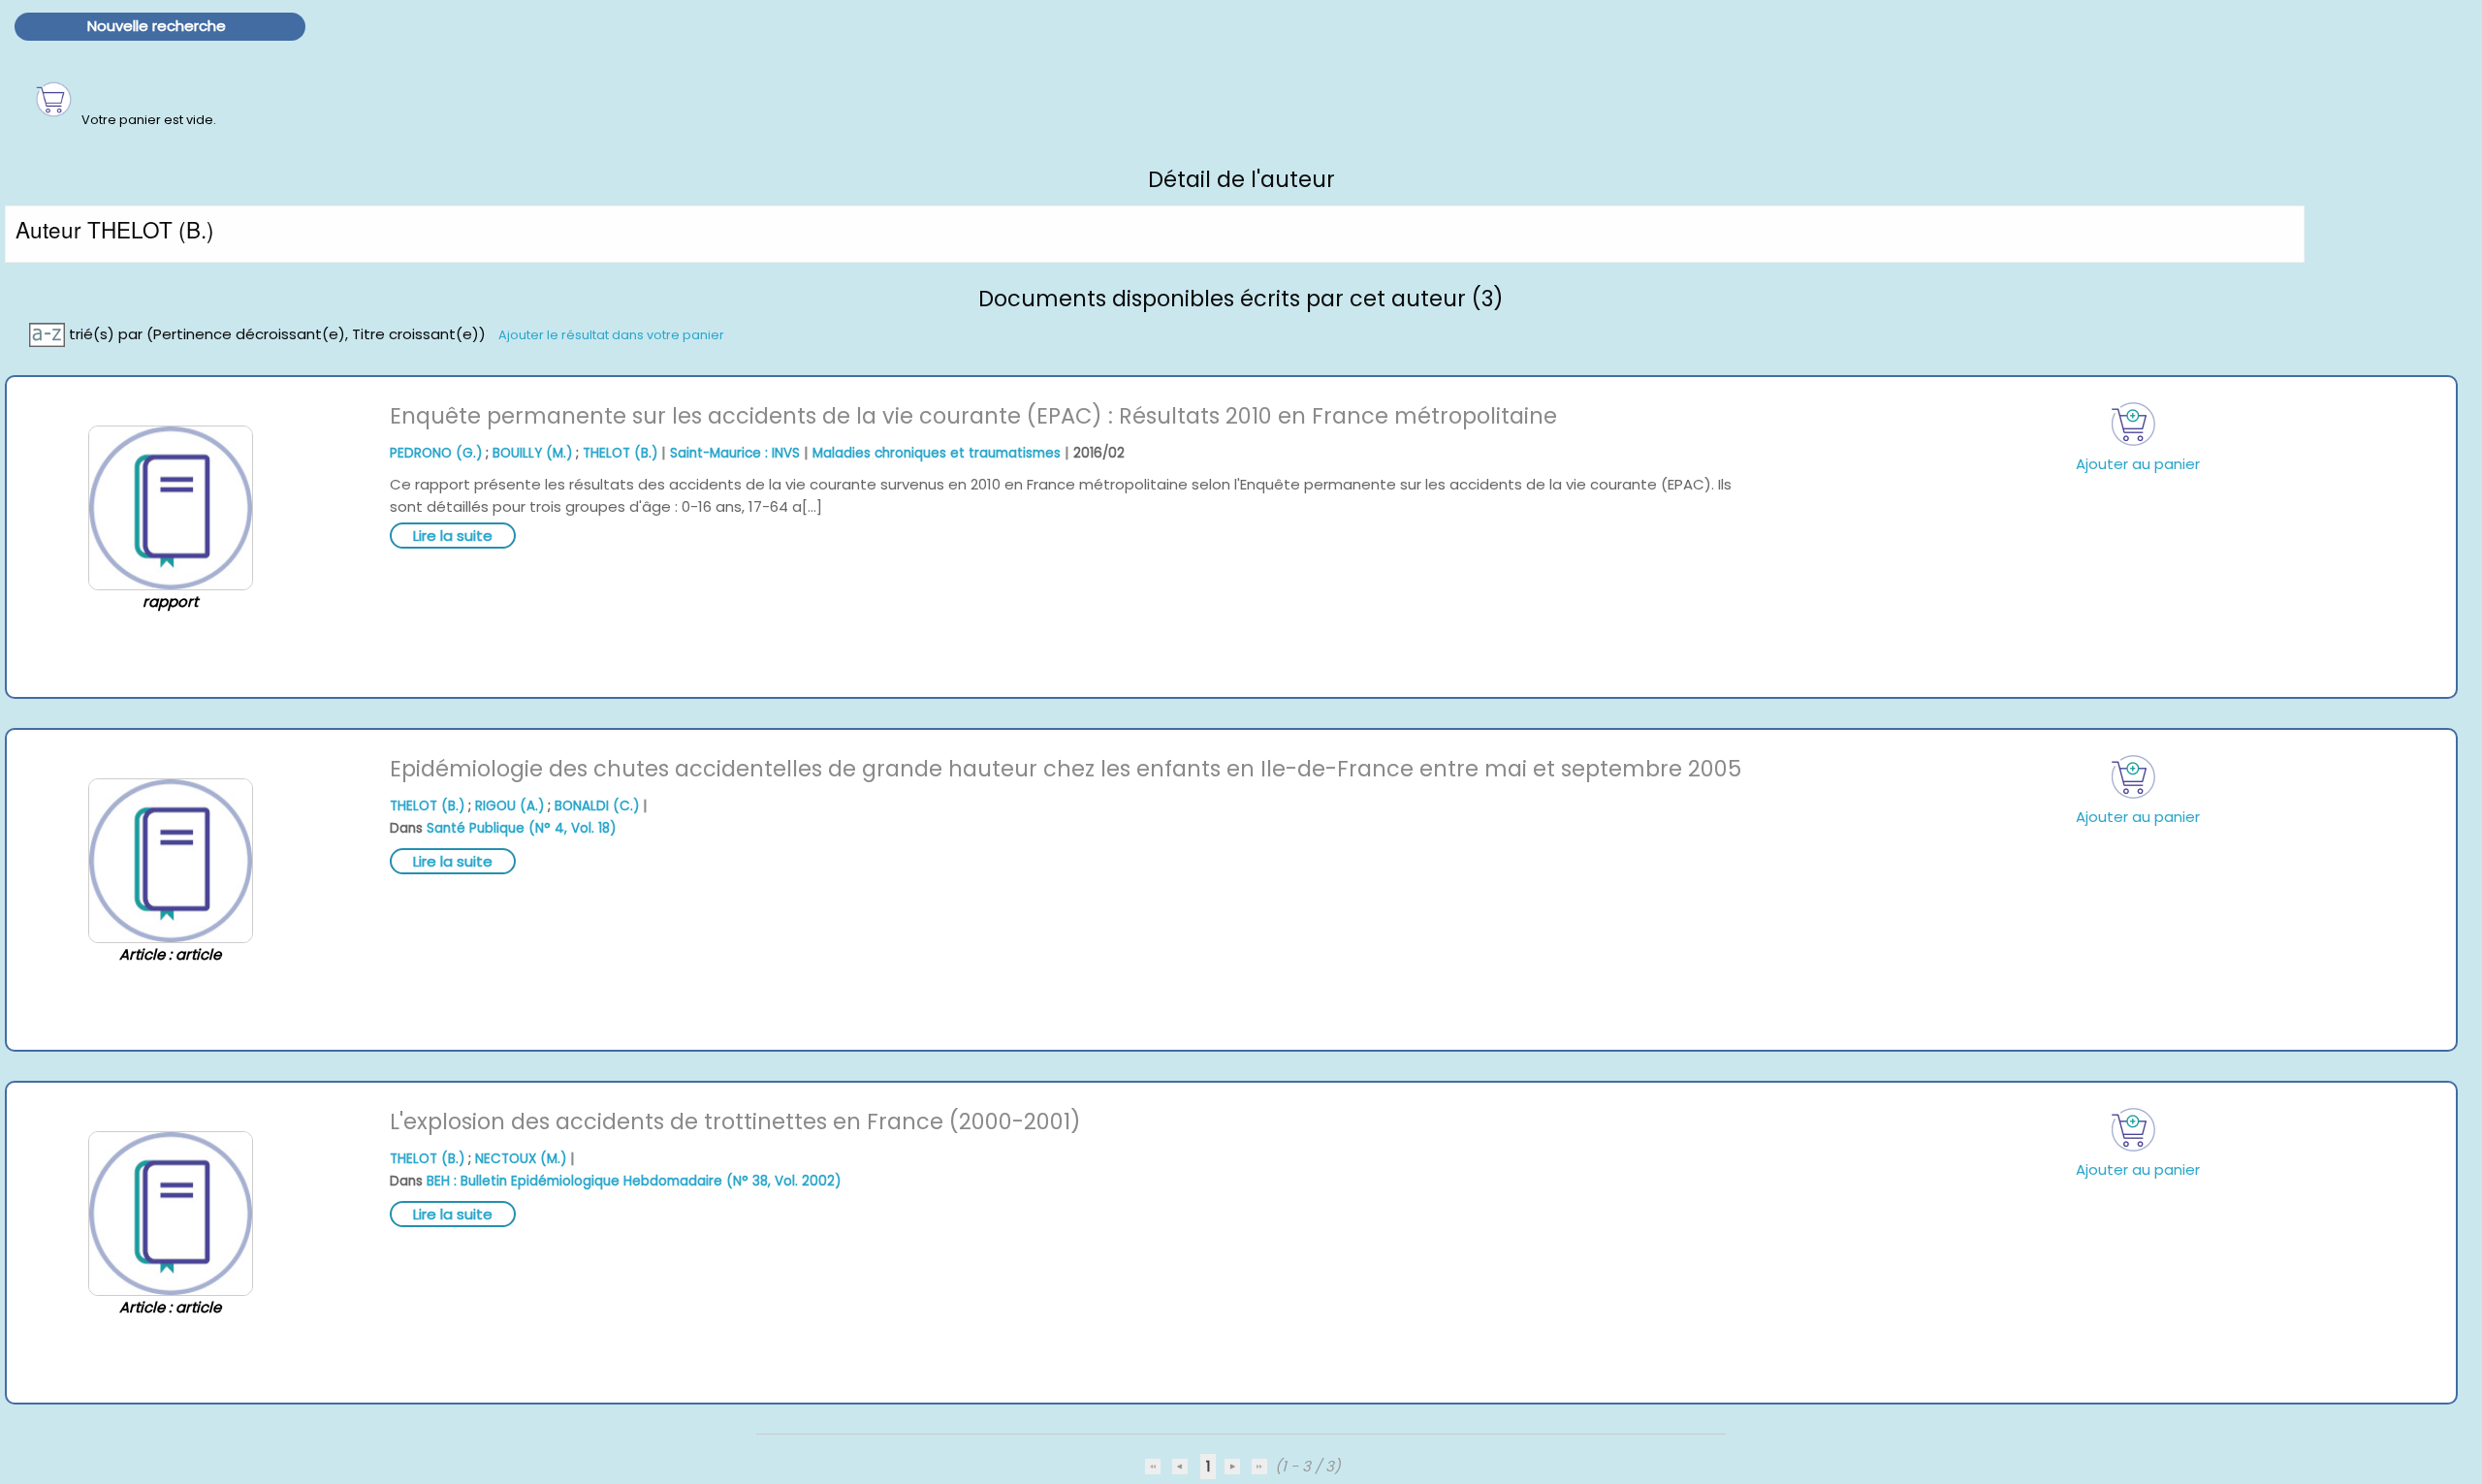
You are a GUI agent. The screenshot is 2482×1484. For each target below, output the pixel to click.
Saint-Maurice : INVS (735, 453)
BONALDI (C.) (597, 806)
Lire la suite (453, 536)
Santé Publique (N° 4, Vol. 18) (521, 828)
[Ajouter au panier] (2133, 424)
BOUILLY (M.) (532, 453)
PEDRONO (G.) (436, 453)
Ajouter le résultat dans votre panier (611, 334)
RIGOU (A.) (509, 806)
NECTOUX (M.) (521, 1159)
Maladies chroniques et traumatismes (937, 453)
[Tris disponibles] (49, 333)
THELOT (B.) (620, 453)
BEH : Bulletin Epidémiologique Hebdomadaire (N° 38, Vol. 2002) (634, 1181)
